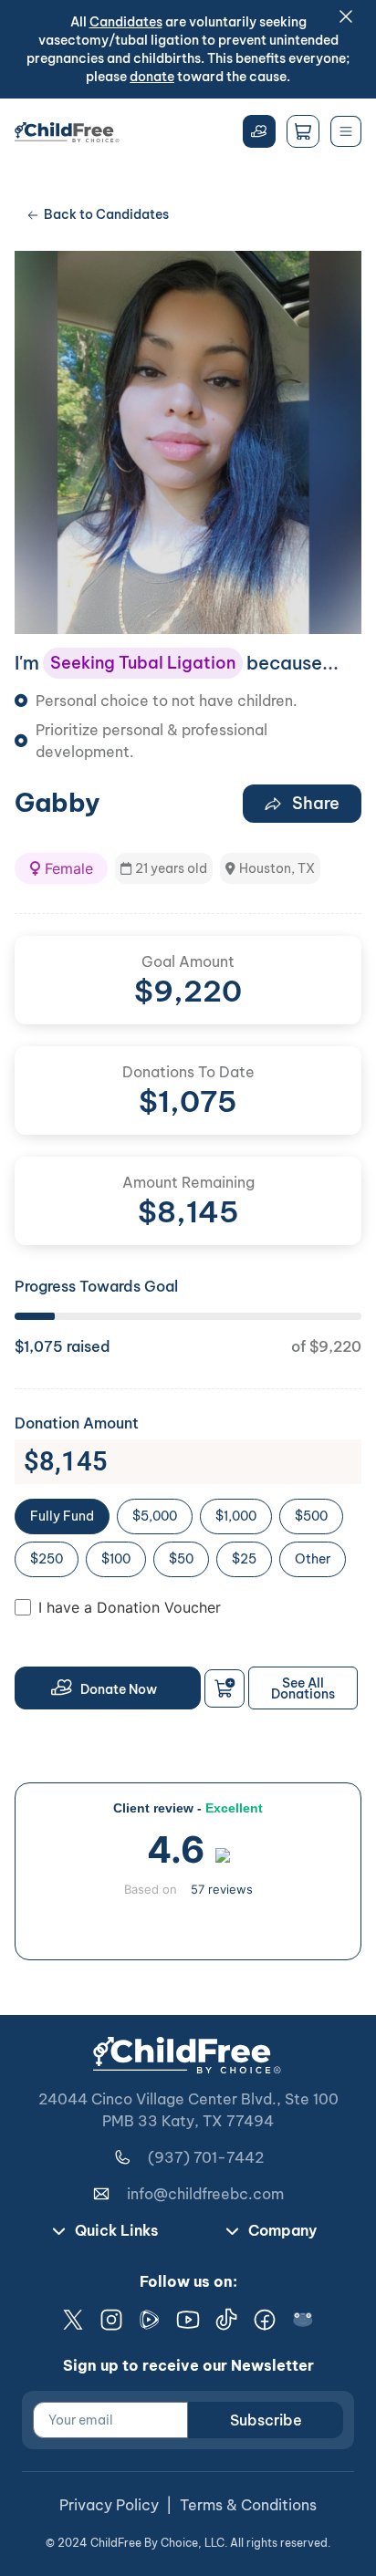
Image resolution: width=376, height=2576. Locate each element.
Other (313, 1559)
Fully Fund (62, 1516)
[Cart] (303, 131)
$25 (244, 1559)
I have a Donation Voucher (130, 1607)
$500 (311, 1516)
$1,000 (236, 1516)
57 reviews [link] (222, 1889)
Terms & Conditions (248, 2505)
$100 (116, 1559)
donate (152, 77)
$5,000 (155, 1516)
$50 (181, 1559)
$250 (47, 1559)
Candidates (126, 22)
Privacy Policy (109, 2505)
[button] (61, 868)
